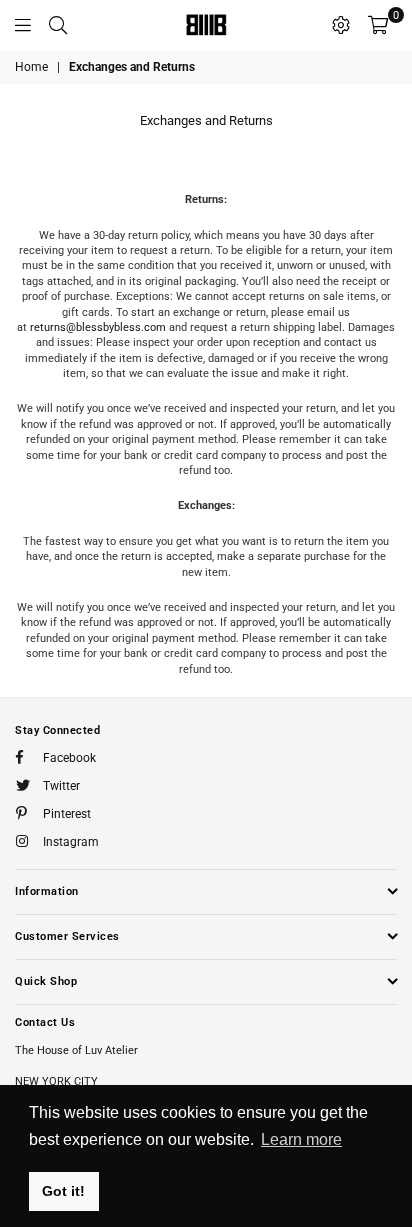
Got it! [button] (63, 1191)
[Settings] (341, 25)
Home (31, 67)
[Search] (58, 25)
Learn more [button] (301, 1139)
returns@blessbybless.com (98, 327)
